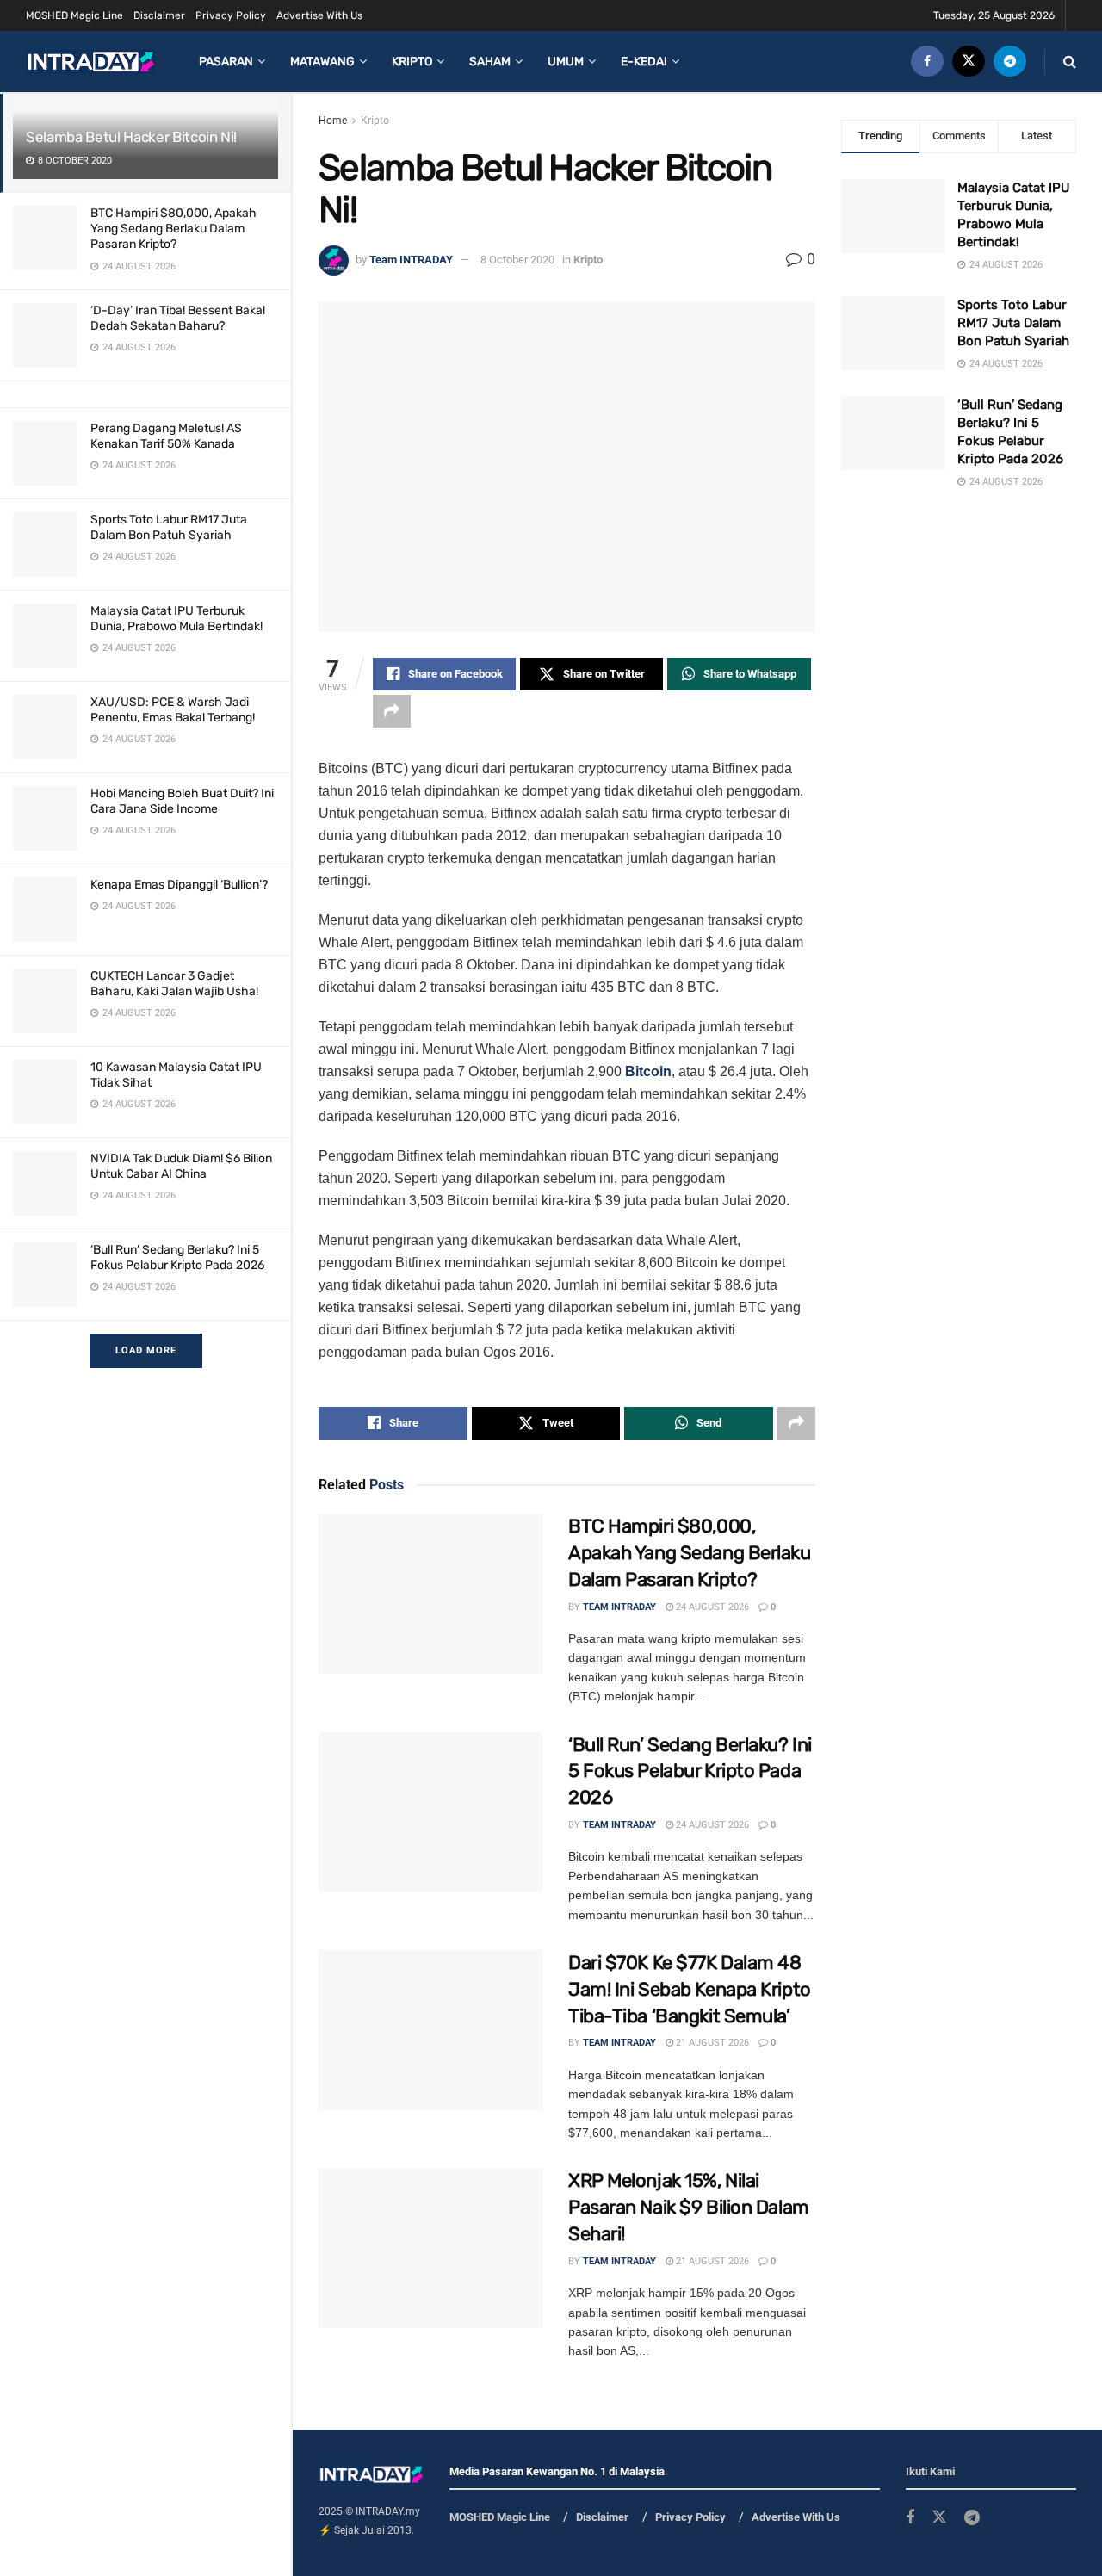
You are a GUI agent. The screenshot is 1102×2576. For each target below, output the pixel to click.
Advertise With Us (319, 15)
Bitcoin (648, 1071)
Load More (146, 1350)
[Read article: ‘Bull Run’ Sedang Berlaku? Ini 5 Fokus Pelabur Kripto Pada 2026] (430, 1812)
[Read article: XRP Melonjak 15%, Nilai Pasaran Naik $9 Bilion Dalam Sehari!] (430, 2248)
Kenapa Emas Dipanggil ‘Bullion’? (179, 885)
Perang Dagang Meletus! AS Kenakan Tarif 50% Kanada (166, 436)
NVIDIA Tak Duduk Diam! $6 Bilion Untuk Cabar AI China (181, 1166)
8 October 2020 (517, 260)
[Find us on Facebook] (927, 62)
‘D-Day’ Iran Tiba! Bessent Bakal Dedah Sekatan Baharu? (178, 318)
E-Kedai (644, 62)
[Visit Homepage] (90, 62)
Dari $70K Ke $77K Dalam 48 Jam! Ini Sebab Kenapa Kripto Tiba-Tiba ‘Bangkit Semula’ (690, 1989)
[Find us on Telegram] (1010, 62)
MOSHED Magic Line (74, 15)
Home (333, 121)
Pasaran (226, 62)
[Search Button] (1070, 62)
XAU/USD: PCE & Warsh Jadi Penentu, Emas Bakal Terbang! (173, 710)
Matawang (322, 62)
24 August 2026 (711, 1607)
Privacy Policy (231, 15)
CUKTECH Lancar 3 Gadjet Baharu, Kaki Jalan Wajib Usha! (174, 984)
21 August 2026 (711, 2043)
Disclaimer (159, 15)
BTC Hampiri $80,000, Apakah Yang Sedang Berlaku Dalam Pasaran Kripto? (173, 229)
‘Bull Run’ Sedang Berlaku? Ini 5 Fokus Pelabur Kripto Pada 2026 (177, 1257)
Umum (566, 62)
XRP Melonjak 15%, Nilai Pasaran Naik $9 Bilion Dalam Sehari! (689, 2207)
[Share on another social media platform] (392, 711)
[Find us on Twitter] (969, 62)
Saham (490, 62)
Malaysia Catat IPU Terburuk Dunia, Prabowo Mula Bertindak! (176, 619)
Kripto (412, 62)
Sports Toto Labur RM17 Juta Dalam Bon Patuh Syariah (169, 527)
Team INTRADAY (411, 260)
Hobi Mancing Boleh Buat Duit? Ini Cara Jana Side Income (182, 801)
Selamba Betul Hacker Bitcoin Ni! (131, 137)
